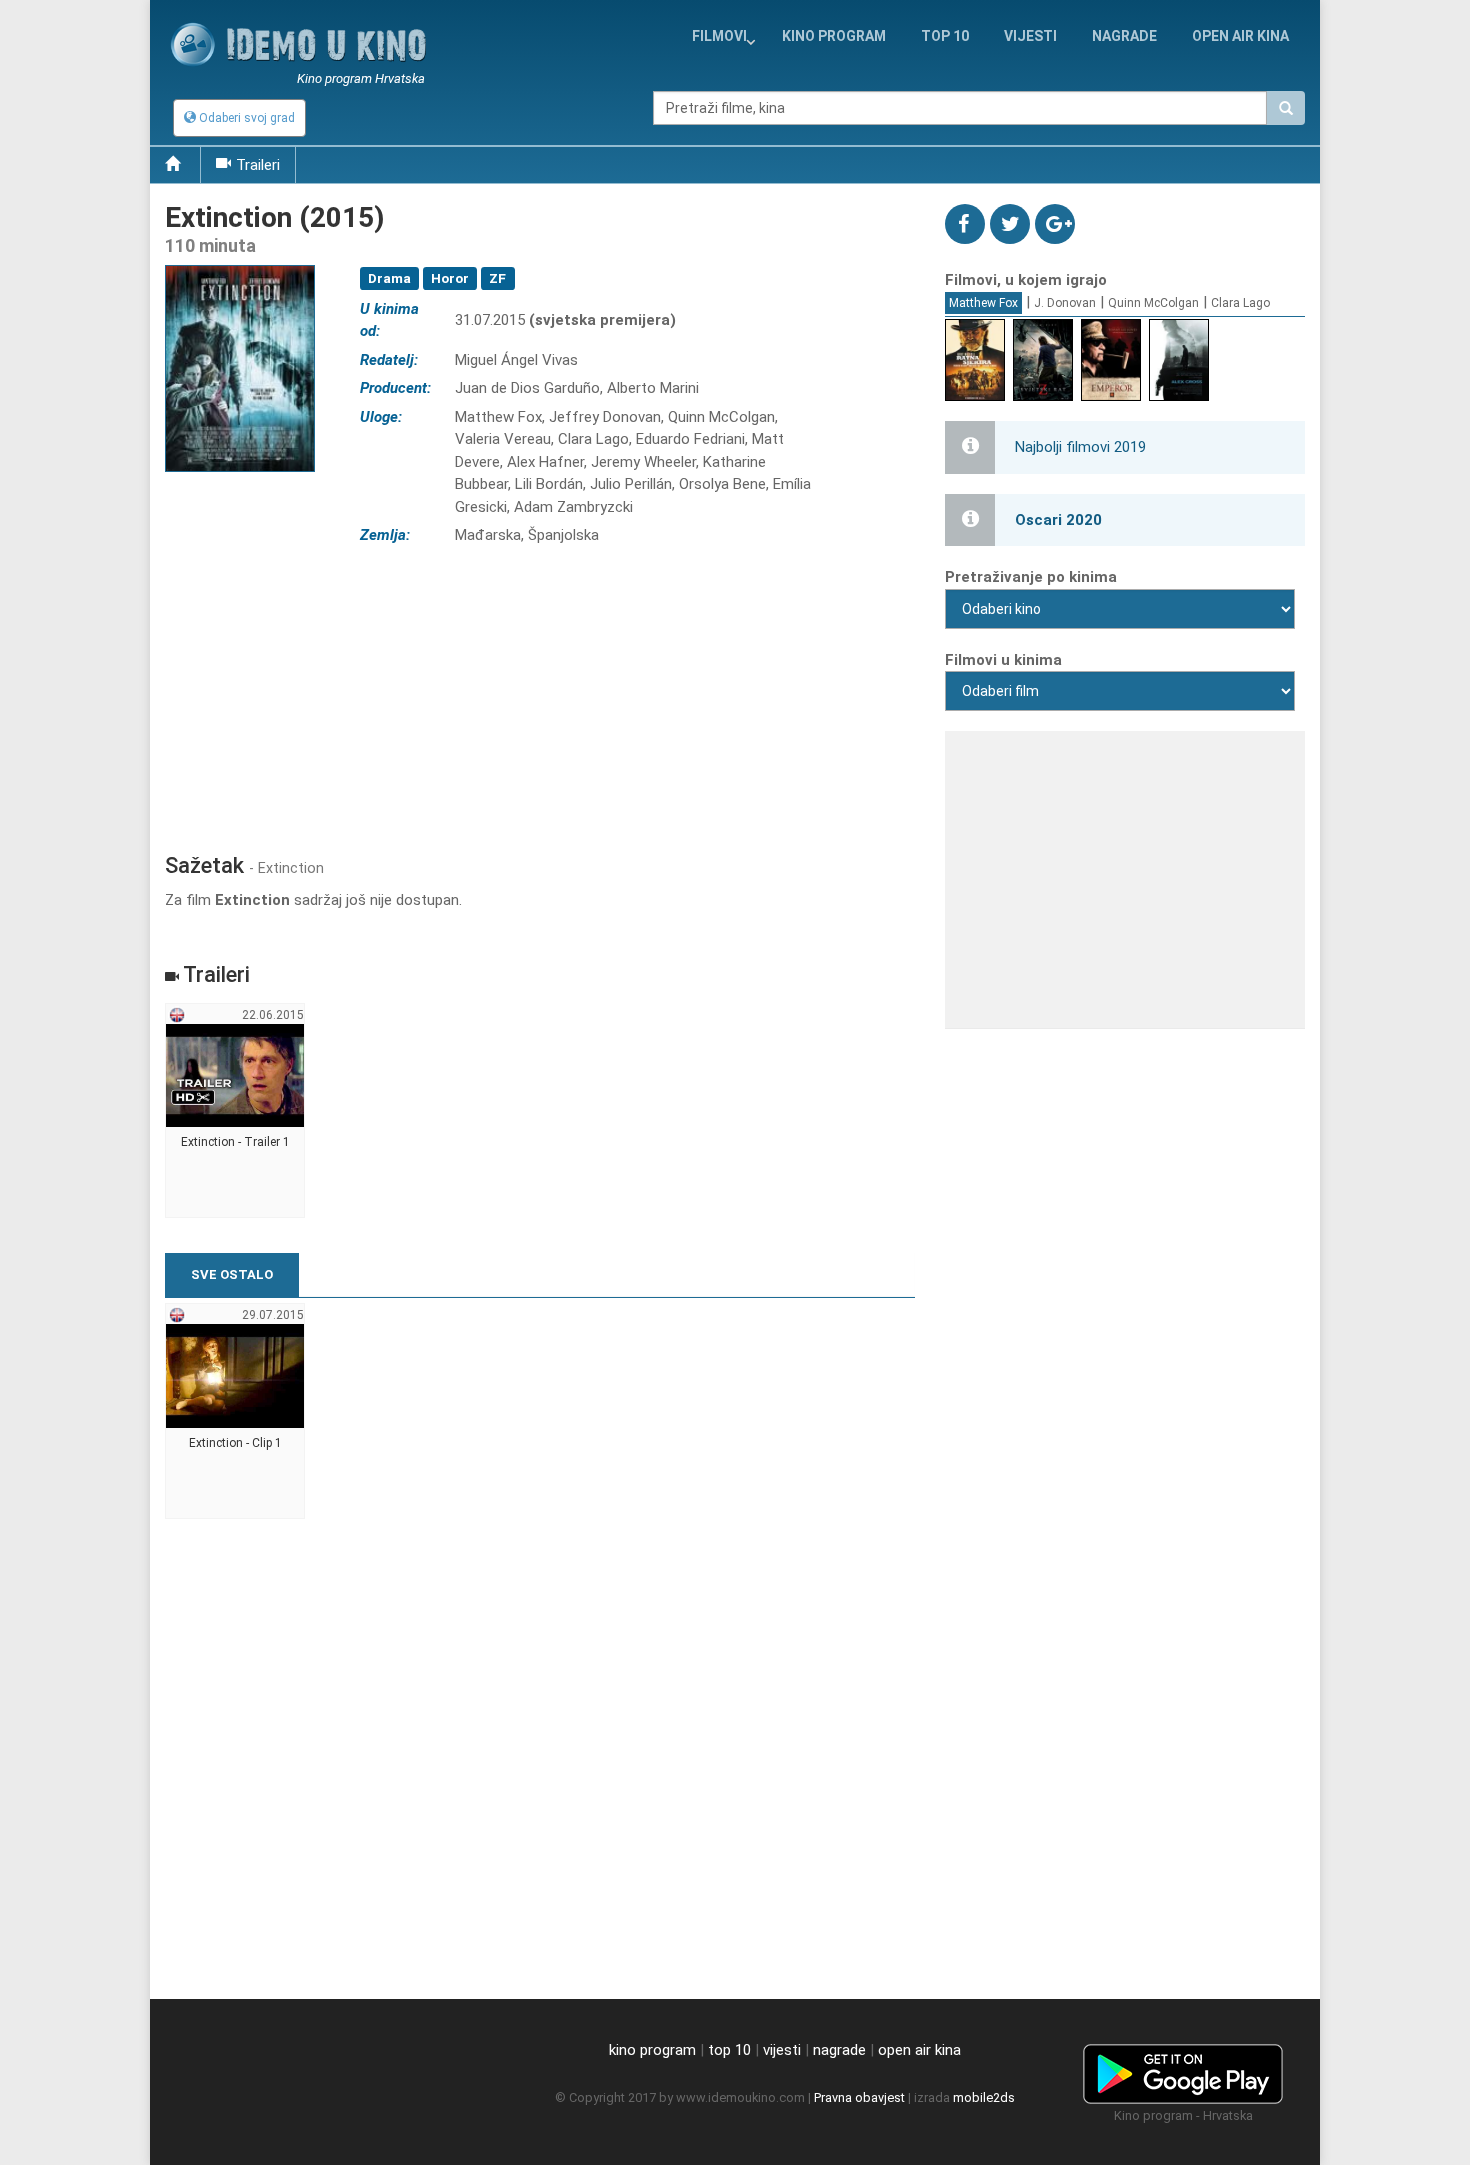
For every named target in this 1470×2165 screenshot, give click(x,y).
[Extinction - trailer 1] (235, 1111)
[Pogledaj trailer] (240, 264)
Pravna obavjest (859, 2097)
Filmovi (719, 36)
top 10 (729, 2050)
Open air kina (1240, 36)
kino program (834, 36)
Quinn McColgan (1153, 303)
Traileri (258, 165)
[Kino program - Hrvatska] (1183, 2070)
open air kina (919, 2050)
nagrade (1124, 36)
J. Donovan (1065, 303)
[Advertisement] (540, 693)
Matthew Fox (983, 303)
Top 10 (945, 36)
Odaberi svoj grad (245, 118)
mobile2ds (984, 2097)
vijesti (1030, 36)
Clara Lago (1240, 303)
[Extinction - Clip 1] (235, 1411)
